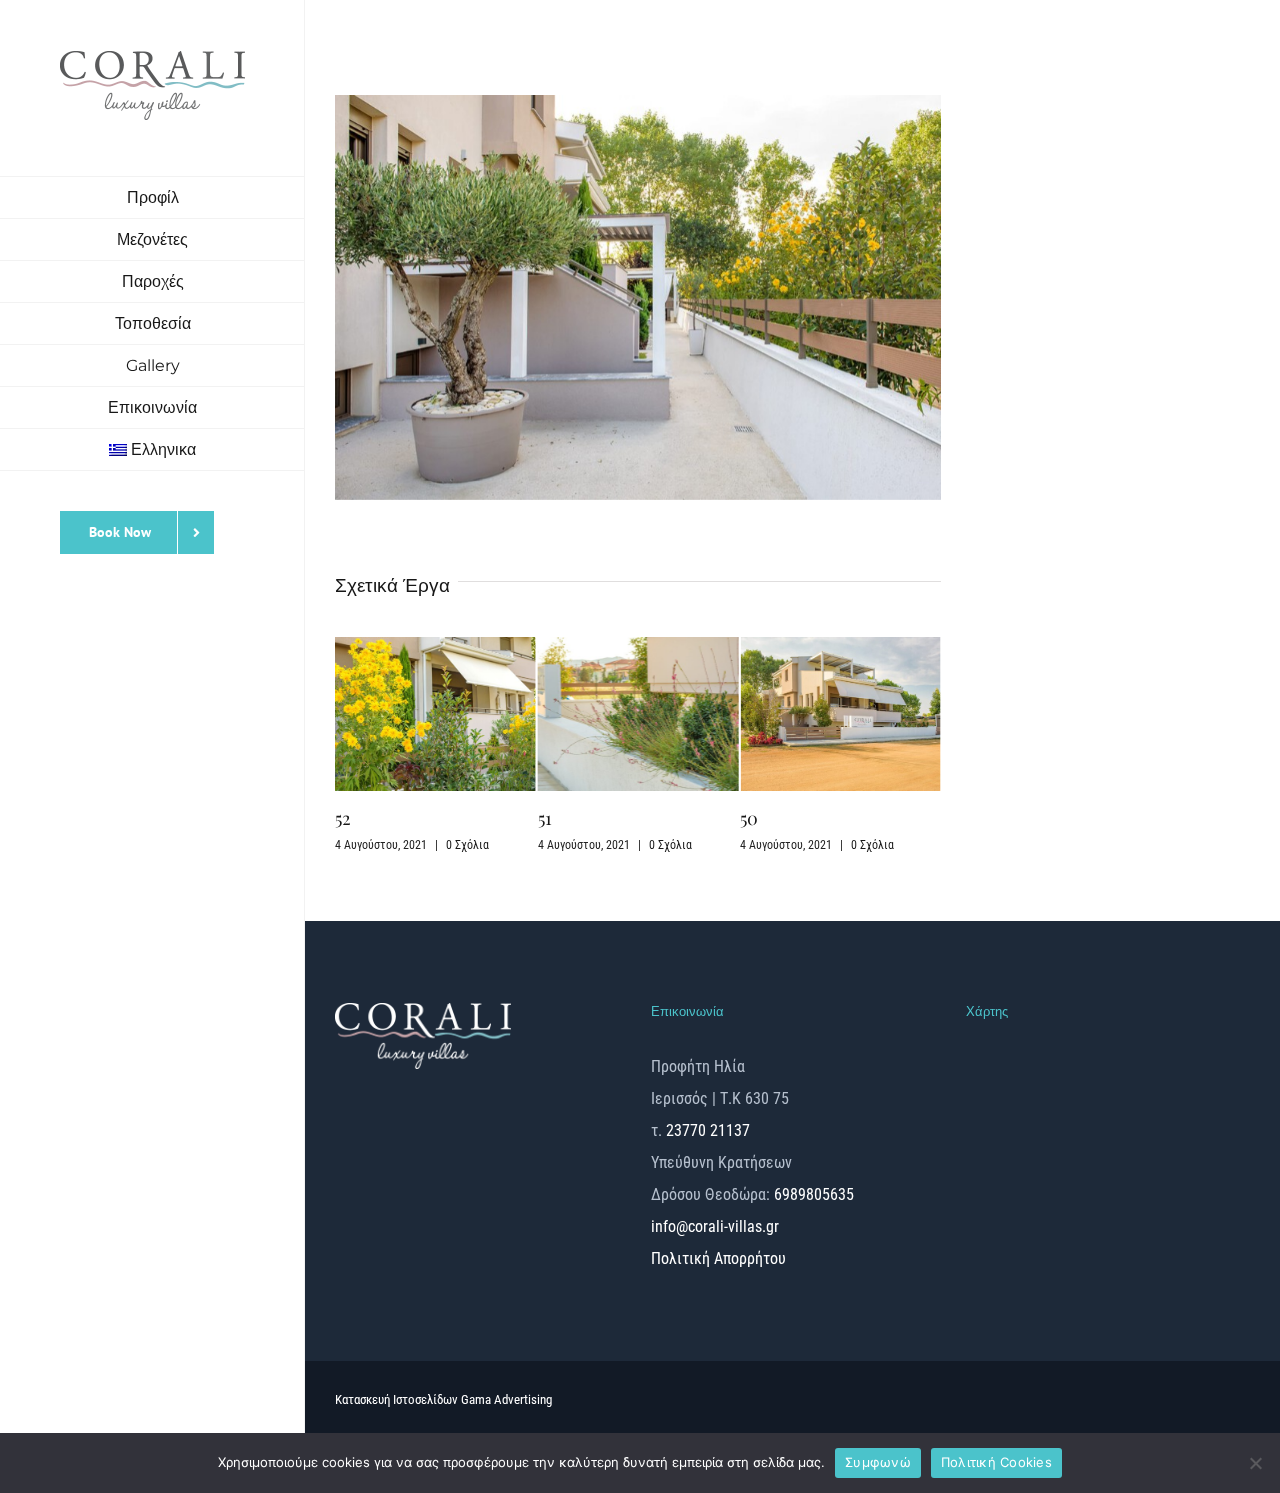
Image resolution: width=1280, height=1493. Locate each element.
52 (343, 818)
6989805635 (812, 1194)
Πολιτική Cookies (996, 1462)
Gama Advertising (506, 1399)
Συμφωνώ (878, 1462)
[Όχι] (1255, 1463)
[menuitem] (152, 450)
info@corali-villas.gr (715, 1226)
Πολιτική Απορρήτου (718, 1258)
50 (749, 818)
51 (545, 818)
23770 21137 (708, 1130)
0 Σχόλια (467, 845)
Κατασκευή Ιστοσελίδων (398, 1399)
